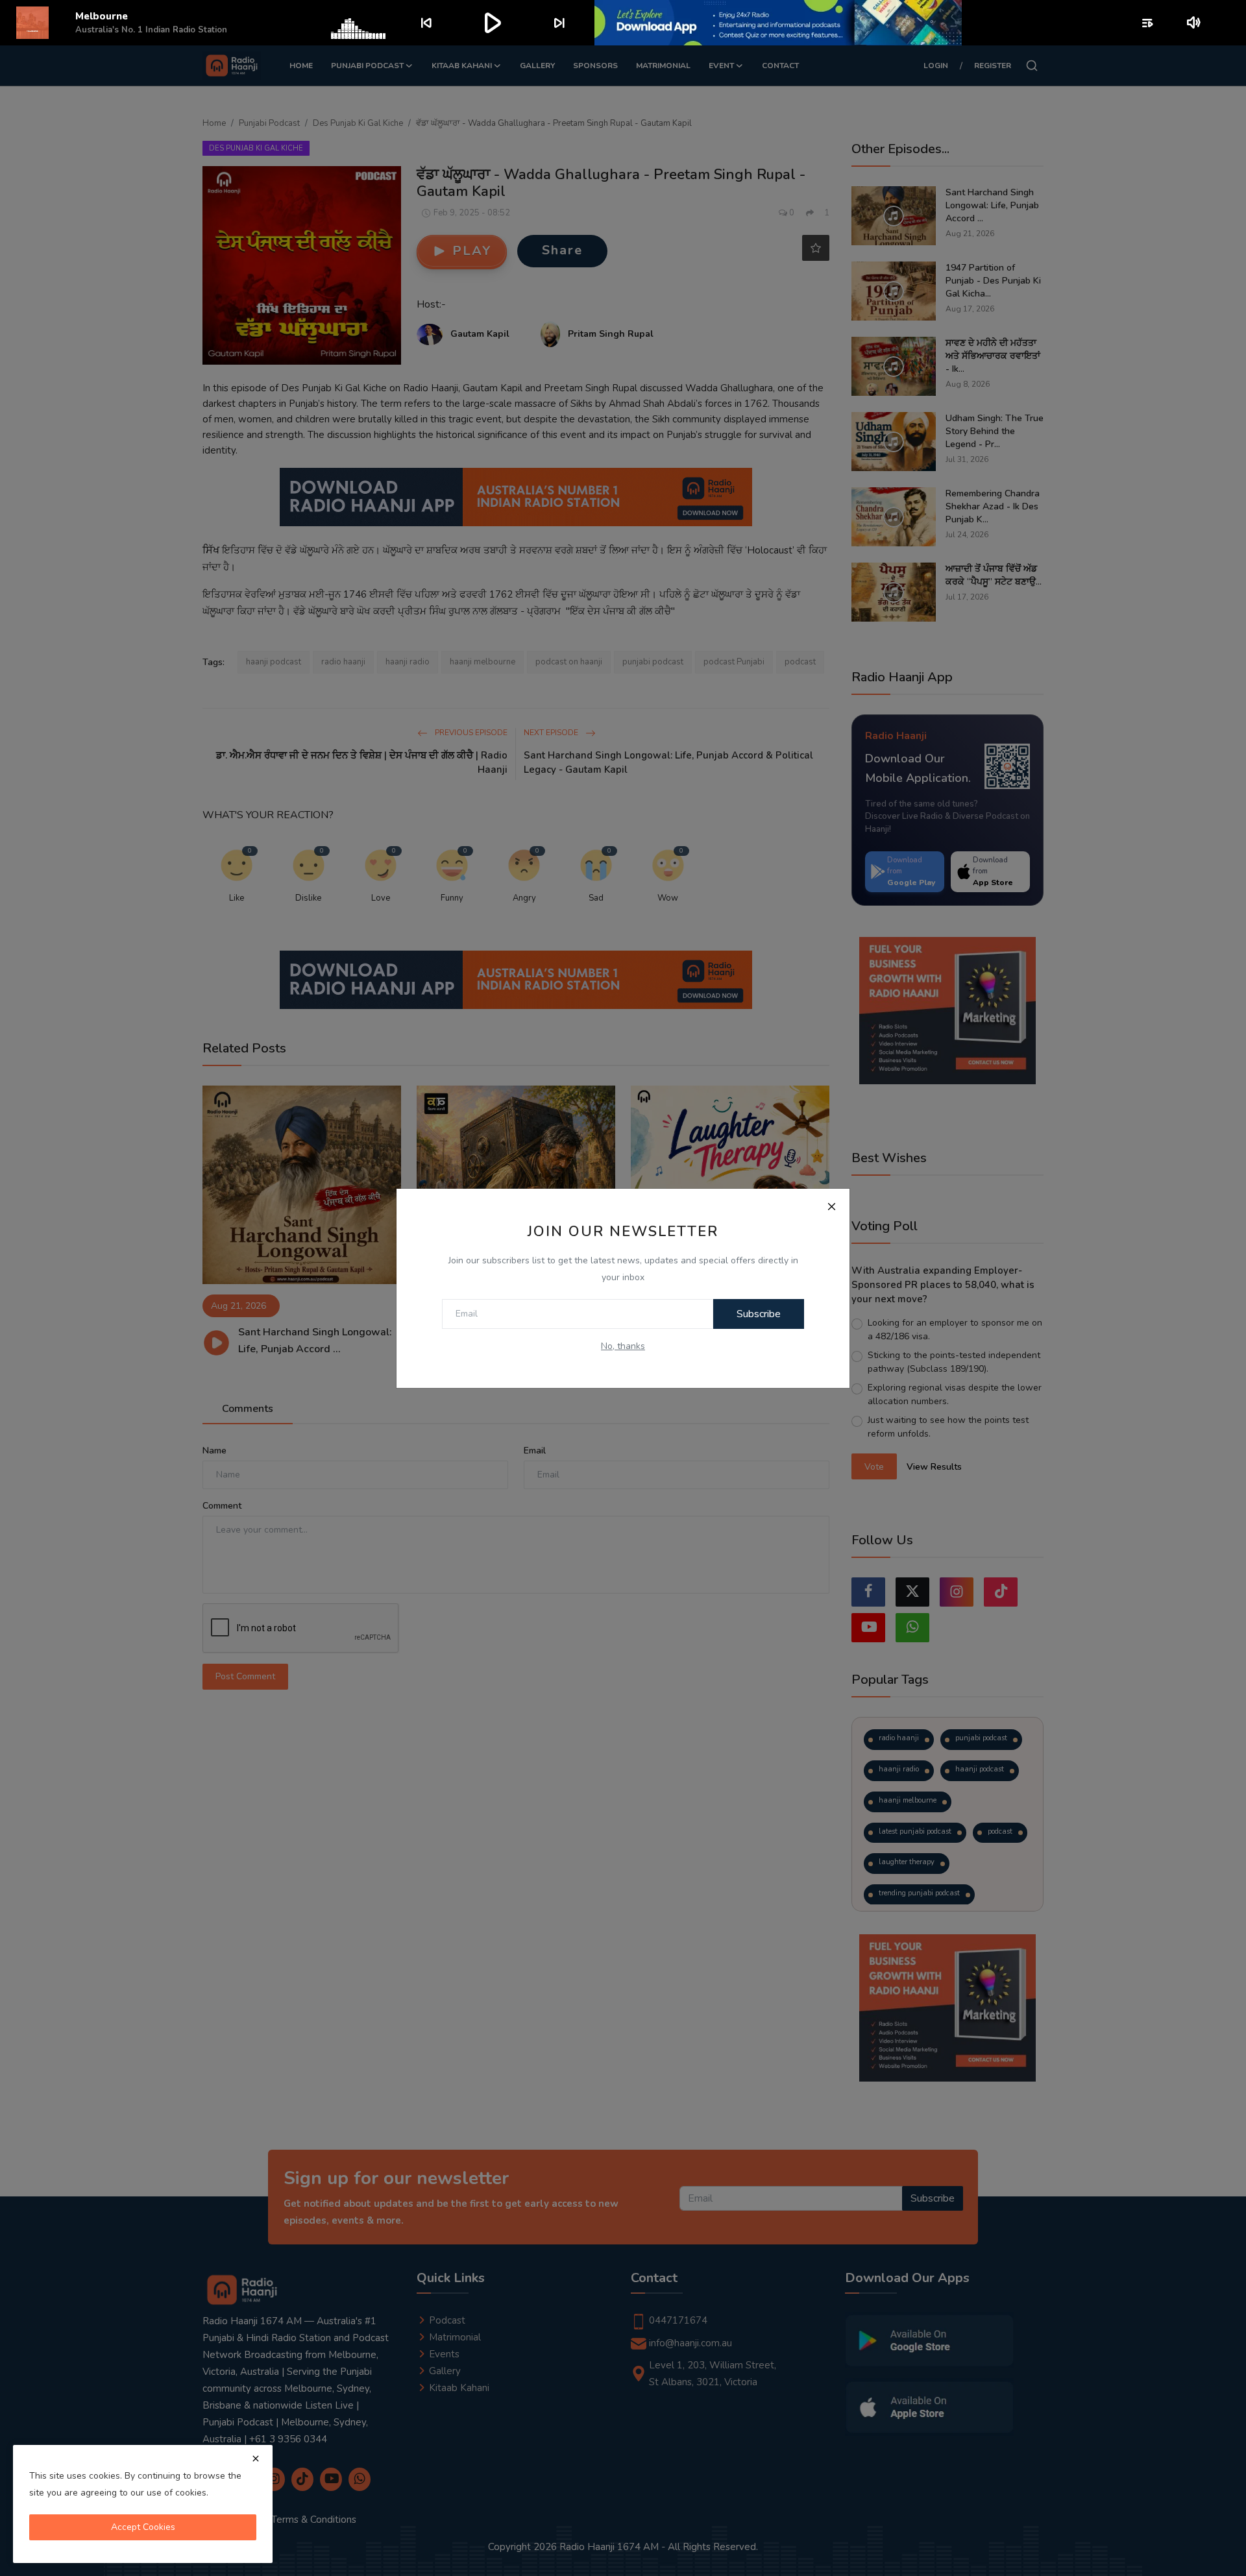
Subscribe (759, 1314)
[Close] (831, 1207)
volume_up (1194, 23)
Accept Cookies (143, 2527)
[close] (256, 2459)
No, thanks (623, 1346)
